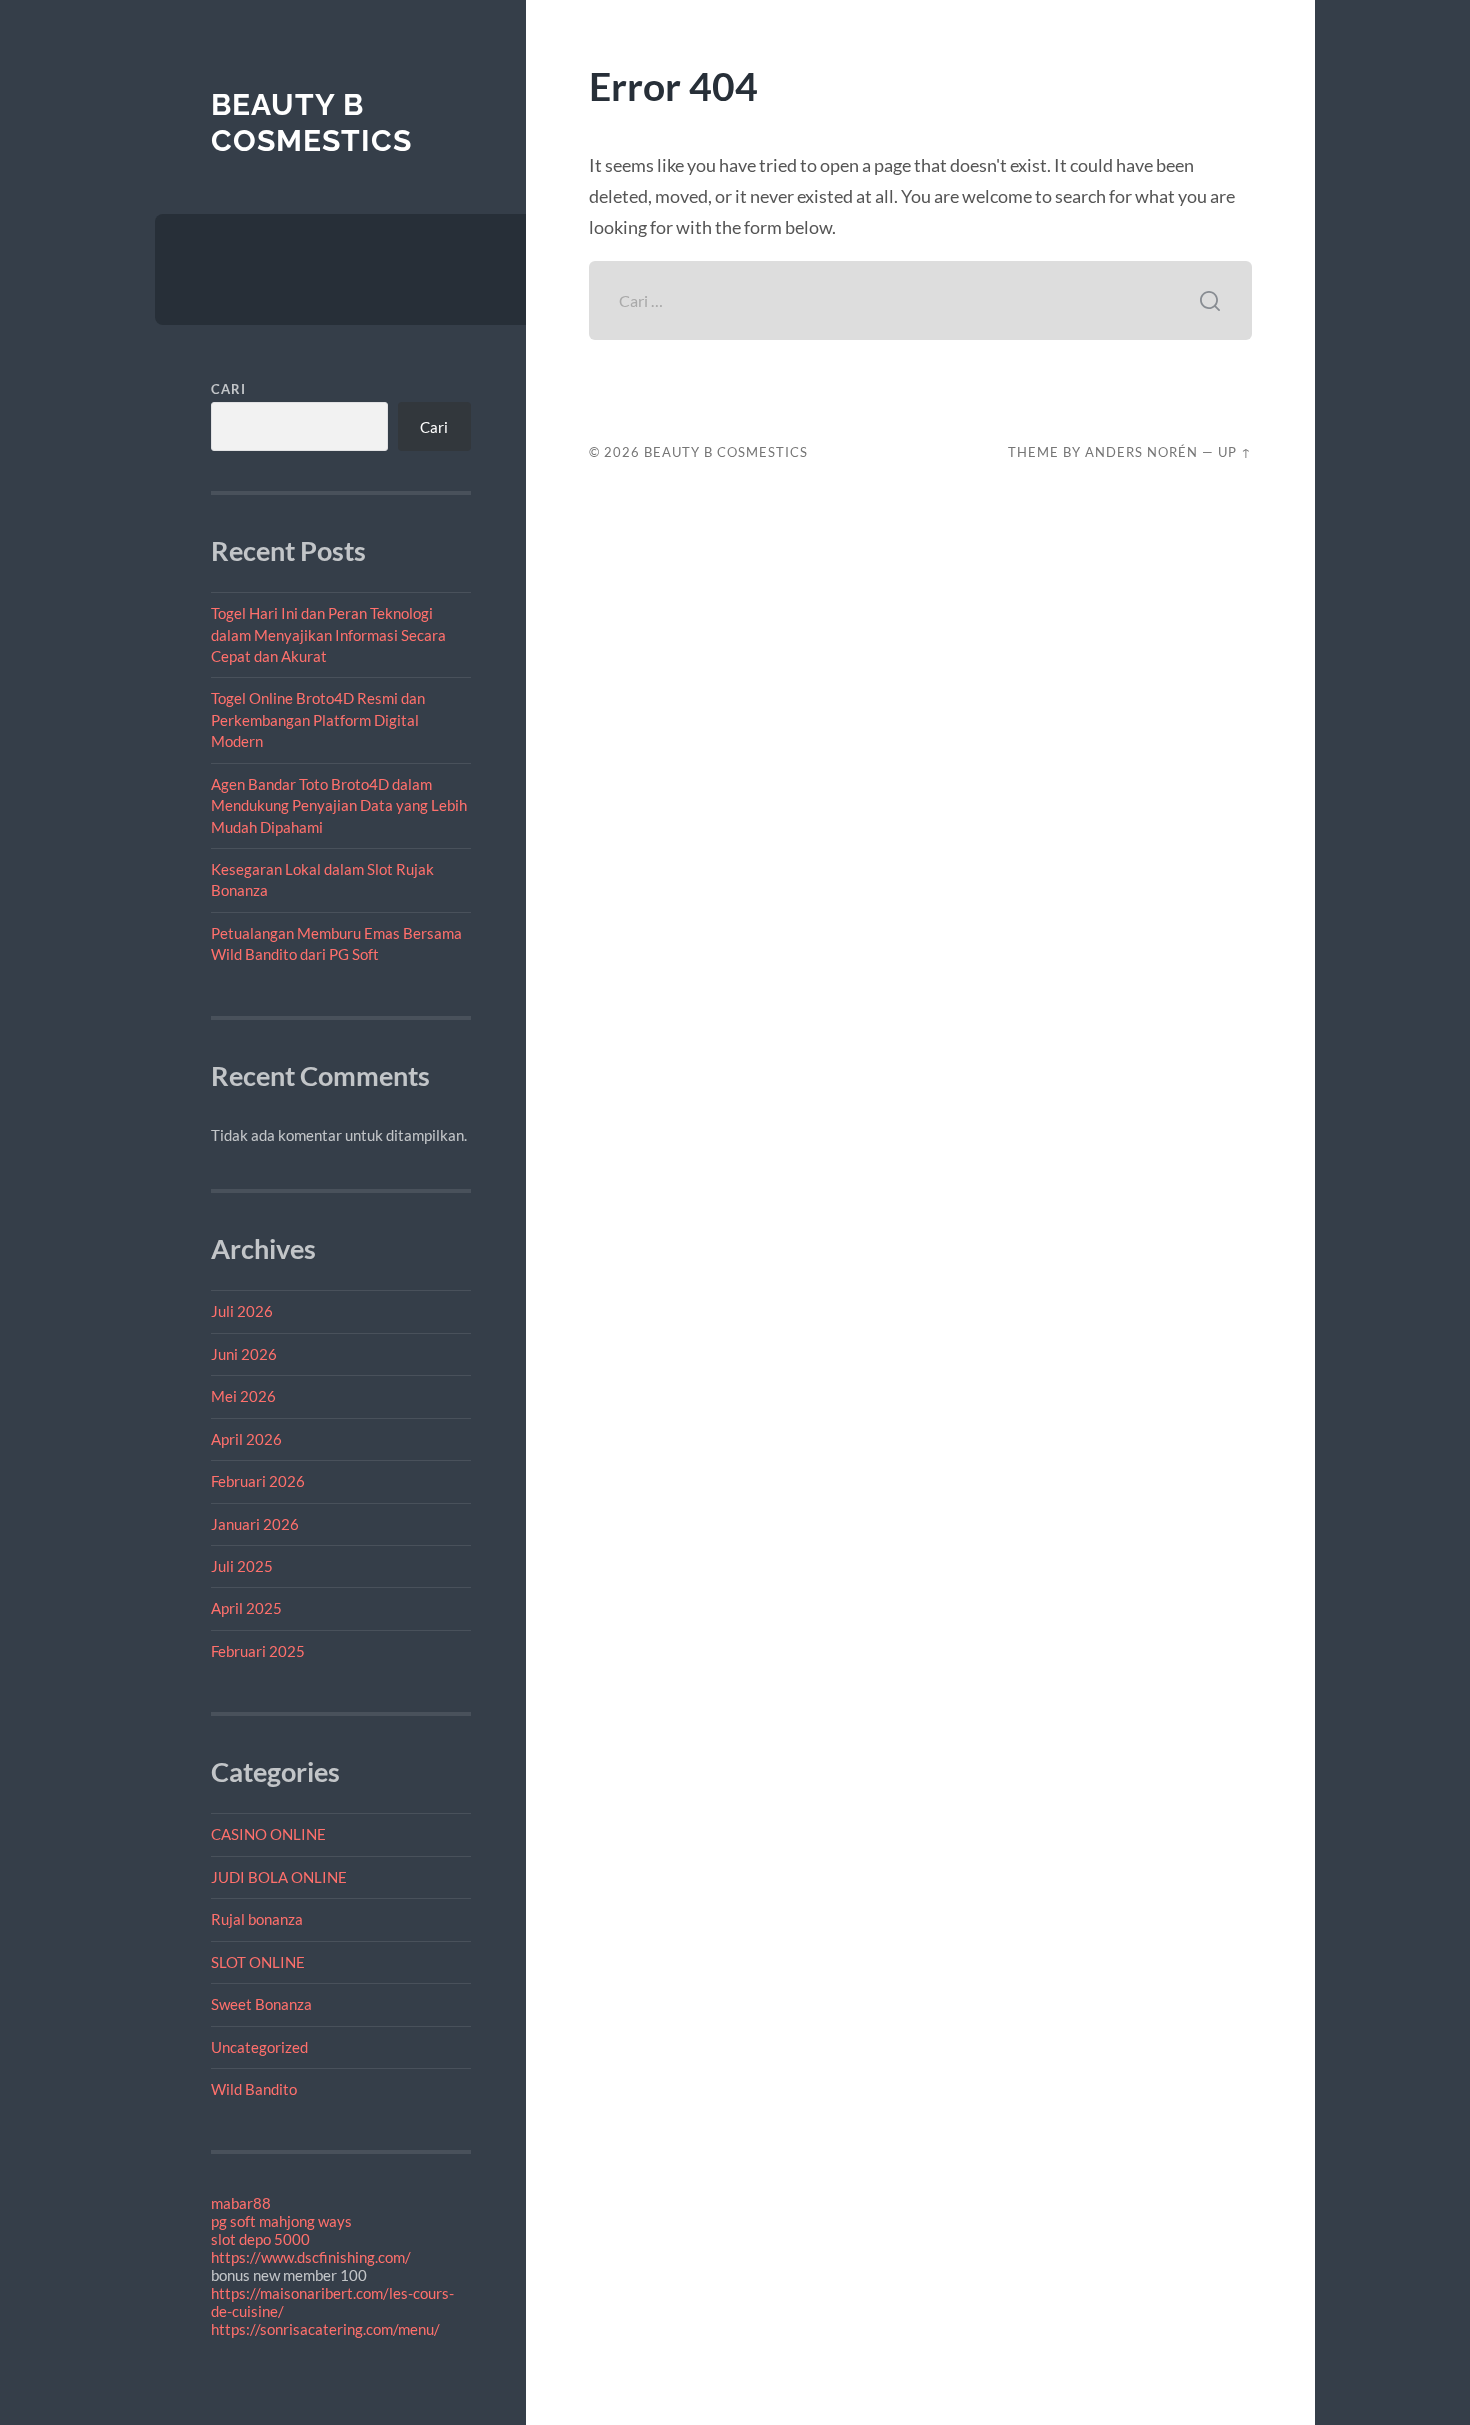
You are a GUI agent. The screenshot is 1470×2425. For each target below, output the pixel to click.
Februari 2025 (258, 1651)
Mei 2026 (243, 1396)
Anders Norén (1141, 452)
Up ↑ (1235, 452)
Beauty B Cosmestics (311, 122)
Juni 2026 (244, 1354)
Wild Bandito (254, 2089)
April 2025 (246, 1608)
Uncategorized (259, 2047)
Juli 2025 (242, 1566)
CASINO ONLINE (268, 1834)
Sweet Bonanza (261, 2004)
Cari (228, 389)
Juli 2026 (242, 1311)
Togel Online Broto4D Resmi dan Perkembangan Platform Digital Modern (318, 719)
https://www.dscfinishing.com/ (311, 2257)
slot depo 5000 (260, 2239)
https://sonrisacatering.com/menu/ (325, 2329)
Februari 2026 (258, 1481)
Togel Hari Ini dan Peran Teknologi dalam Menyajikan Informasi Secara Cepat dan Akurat (328, 634)
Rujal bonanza (257, 1919)
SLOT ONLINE (258, 1962)
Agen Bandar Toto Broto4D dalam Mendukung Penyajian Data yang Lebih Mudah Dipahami (339, 805)
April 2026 (246, 1439)
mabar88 (241, 2203)
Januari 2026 (255, 1524)
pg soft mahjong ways (281, 2221)
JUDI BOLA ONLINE (279, 1877)
